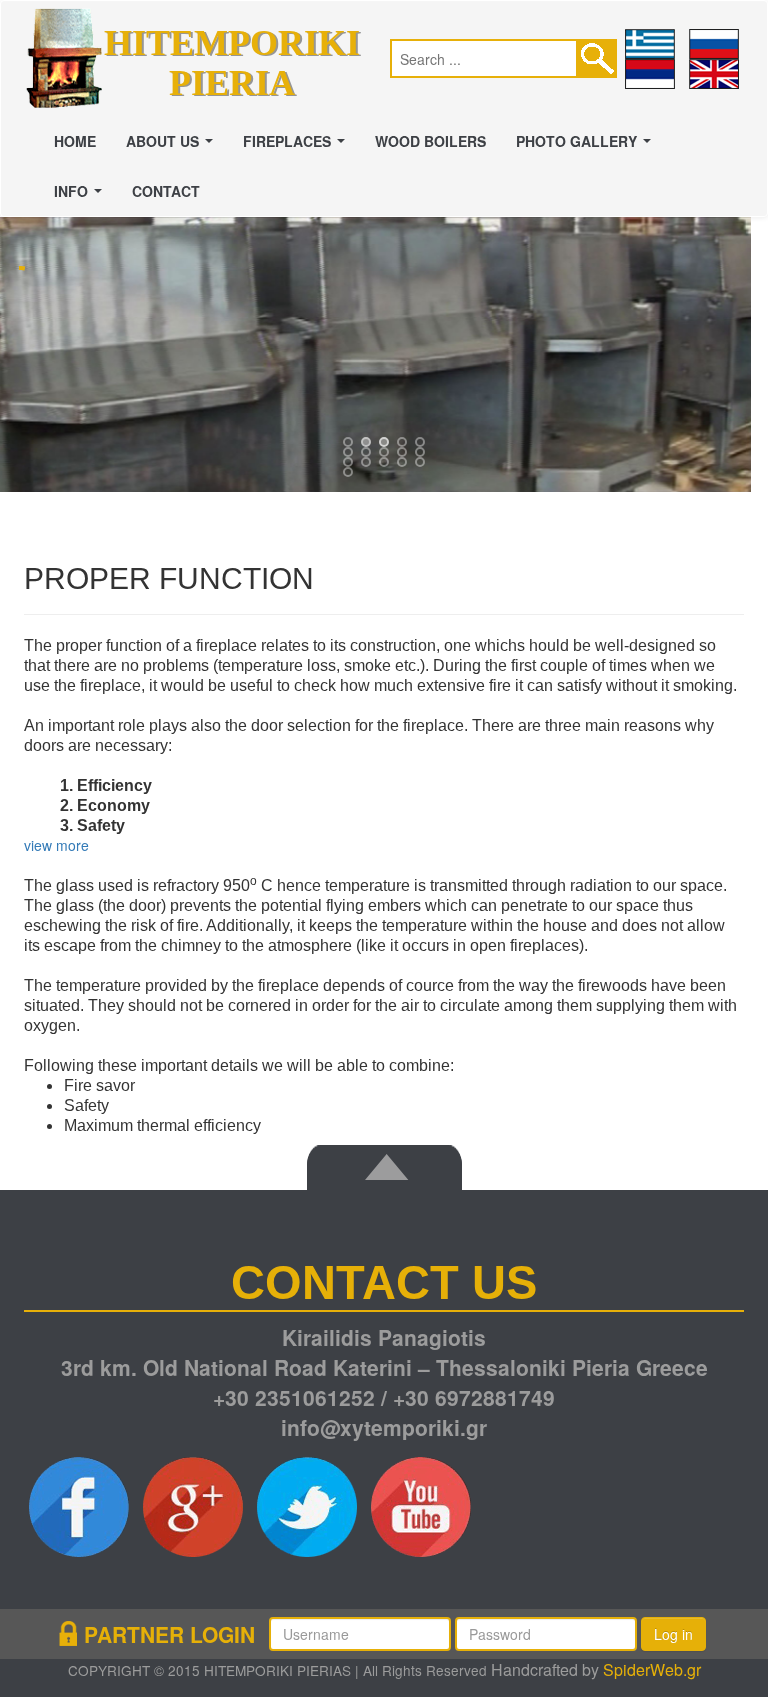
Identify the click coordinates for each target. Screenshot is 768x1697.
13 (404, 464)
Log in (673, 1634)
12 (386, 464)
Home (75, 141)
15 (350, 474)
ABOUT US (173, 147)
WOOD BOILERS (430, 141)
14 (422, 464)
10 (350, 464)
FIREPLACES (298, 147)
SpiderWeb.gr (652, 1669)
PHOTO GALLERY (587, 147)
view (38, 845)
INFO (82, 197)
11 (368, 464)
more (72, 845)
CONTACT (166, 191)
